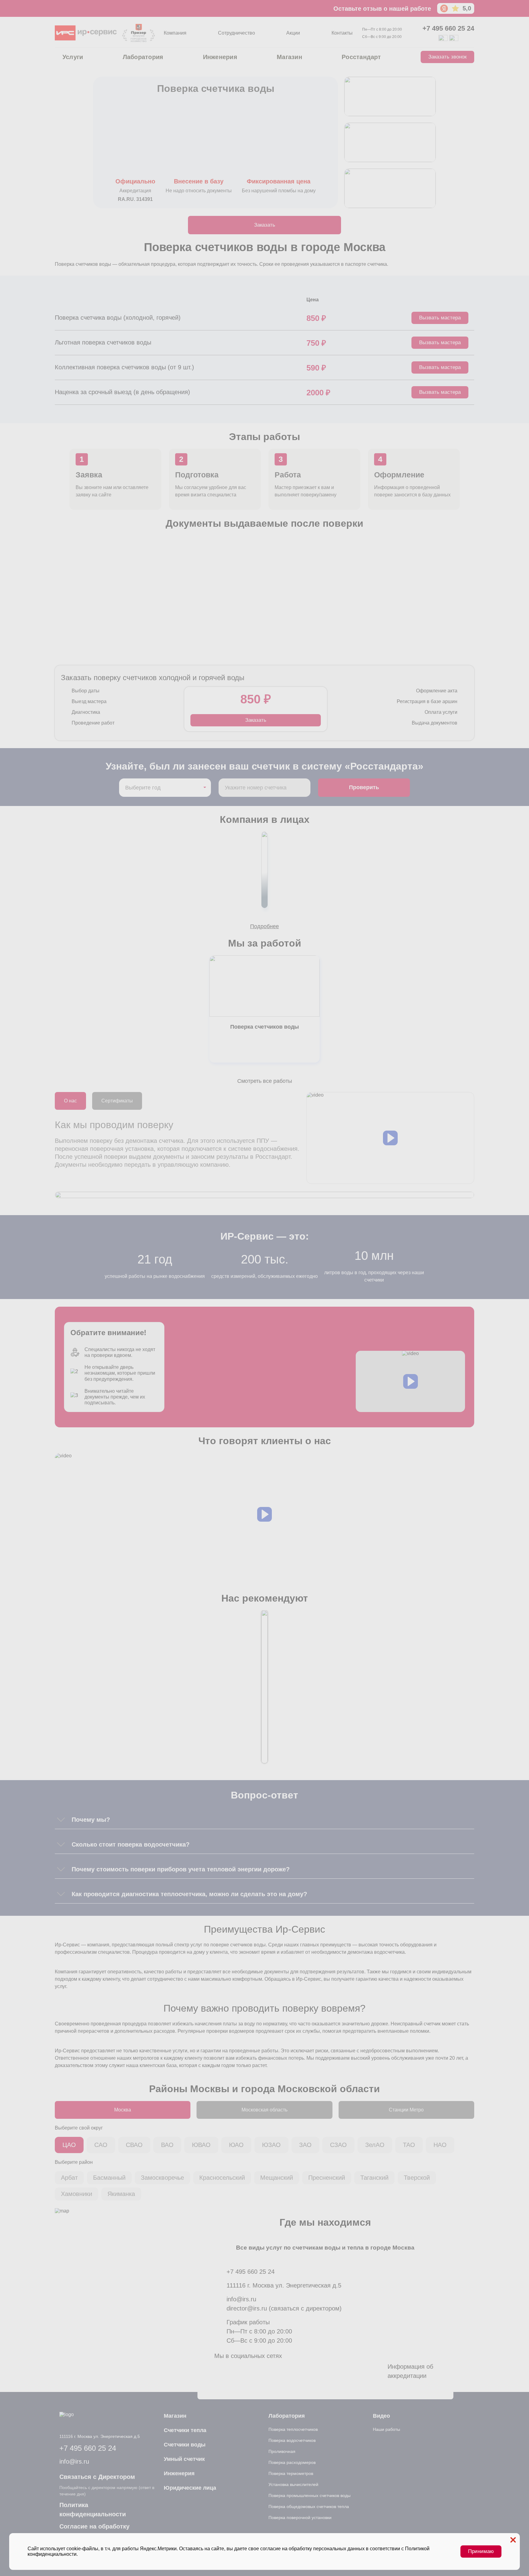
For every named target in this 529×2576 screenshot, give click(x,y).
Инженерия (220, 57)
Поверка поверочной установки (300, 2518)
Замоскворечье (162, 2178)
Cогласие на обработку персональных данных (94, 2531)
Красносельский (222, 2178)
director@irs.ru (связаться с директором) (284, 2308)
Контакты (342, 33)
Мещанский (277, 2178)
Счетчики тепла (185, 2430)
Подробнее (264, 926)
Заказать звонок (447, 57)
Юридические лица (190, 2488)
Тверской (417, 2178)
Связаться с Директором (97, 2477)
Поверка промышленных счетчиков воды (310, 2495)
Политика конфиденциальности (93, 2510)
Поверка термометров (291, 2473)
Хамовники (77, 2194)
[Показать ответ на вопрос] (61, 1820)
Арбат (69, 2178)
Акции (293, 33)
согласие (270, 2549)
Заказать (265, 225)
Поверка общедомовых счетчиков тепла (309, 2506)
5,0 (467, 8)
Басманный (109, 2178)
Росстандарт (361, 57)
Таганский (374, 2178)
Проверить (364, 787)
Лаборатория (143, 57)
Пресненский (327, 2178)
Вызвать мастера (440, 318)
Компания (175, 33)
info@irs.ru (241, 2299)
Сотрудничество (236, 33)
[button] (390, 1138)
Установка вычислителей (293, 2484)
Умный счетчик (184, 2459)
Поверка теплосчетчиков (293, 2429)
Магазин (289, 57)
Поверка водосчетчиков (292, 2440)
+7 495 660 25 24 (448, 28)
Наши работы (386, 2429)
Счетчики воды (185, 2445)
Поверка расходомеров (292, 2462)
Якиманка (121, 2194)
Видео (381, 2416)
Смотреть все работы (265, 1081)
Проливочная (282, 2451)
